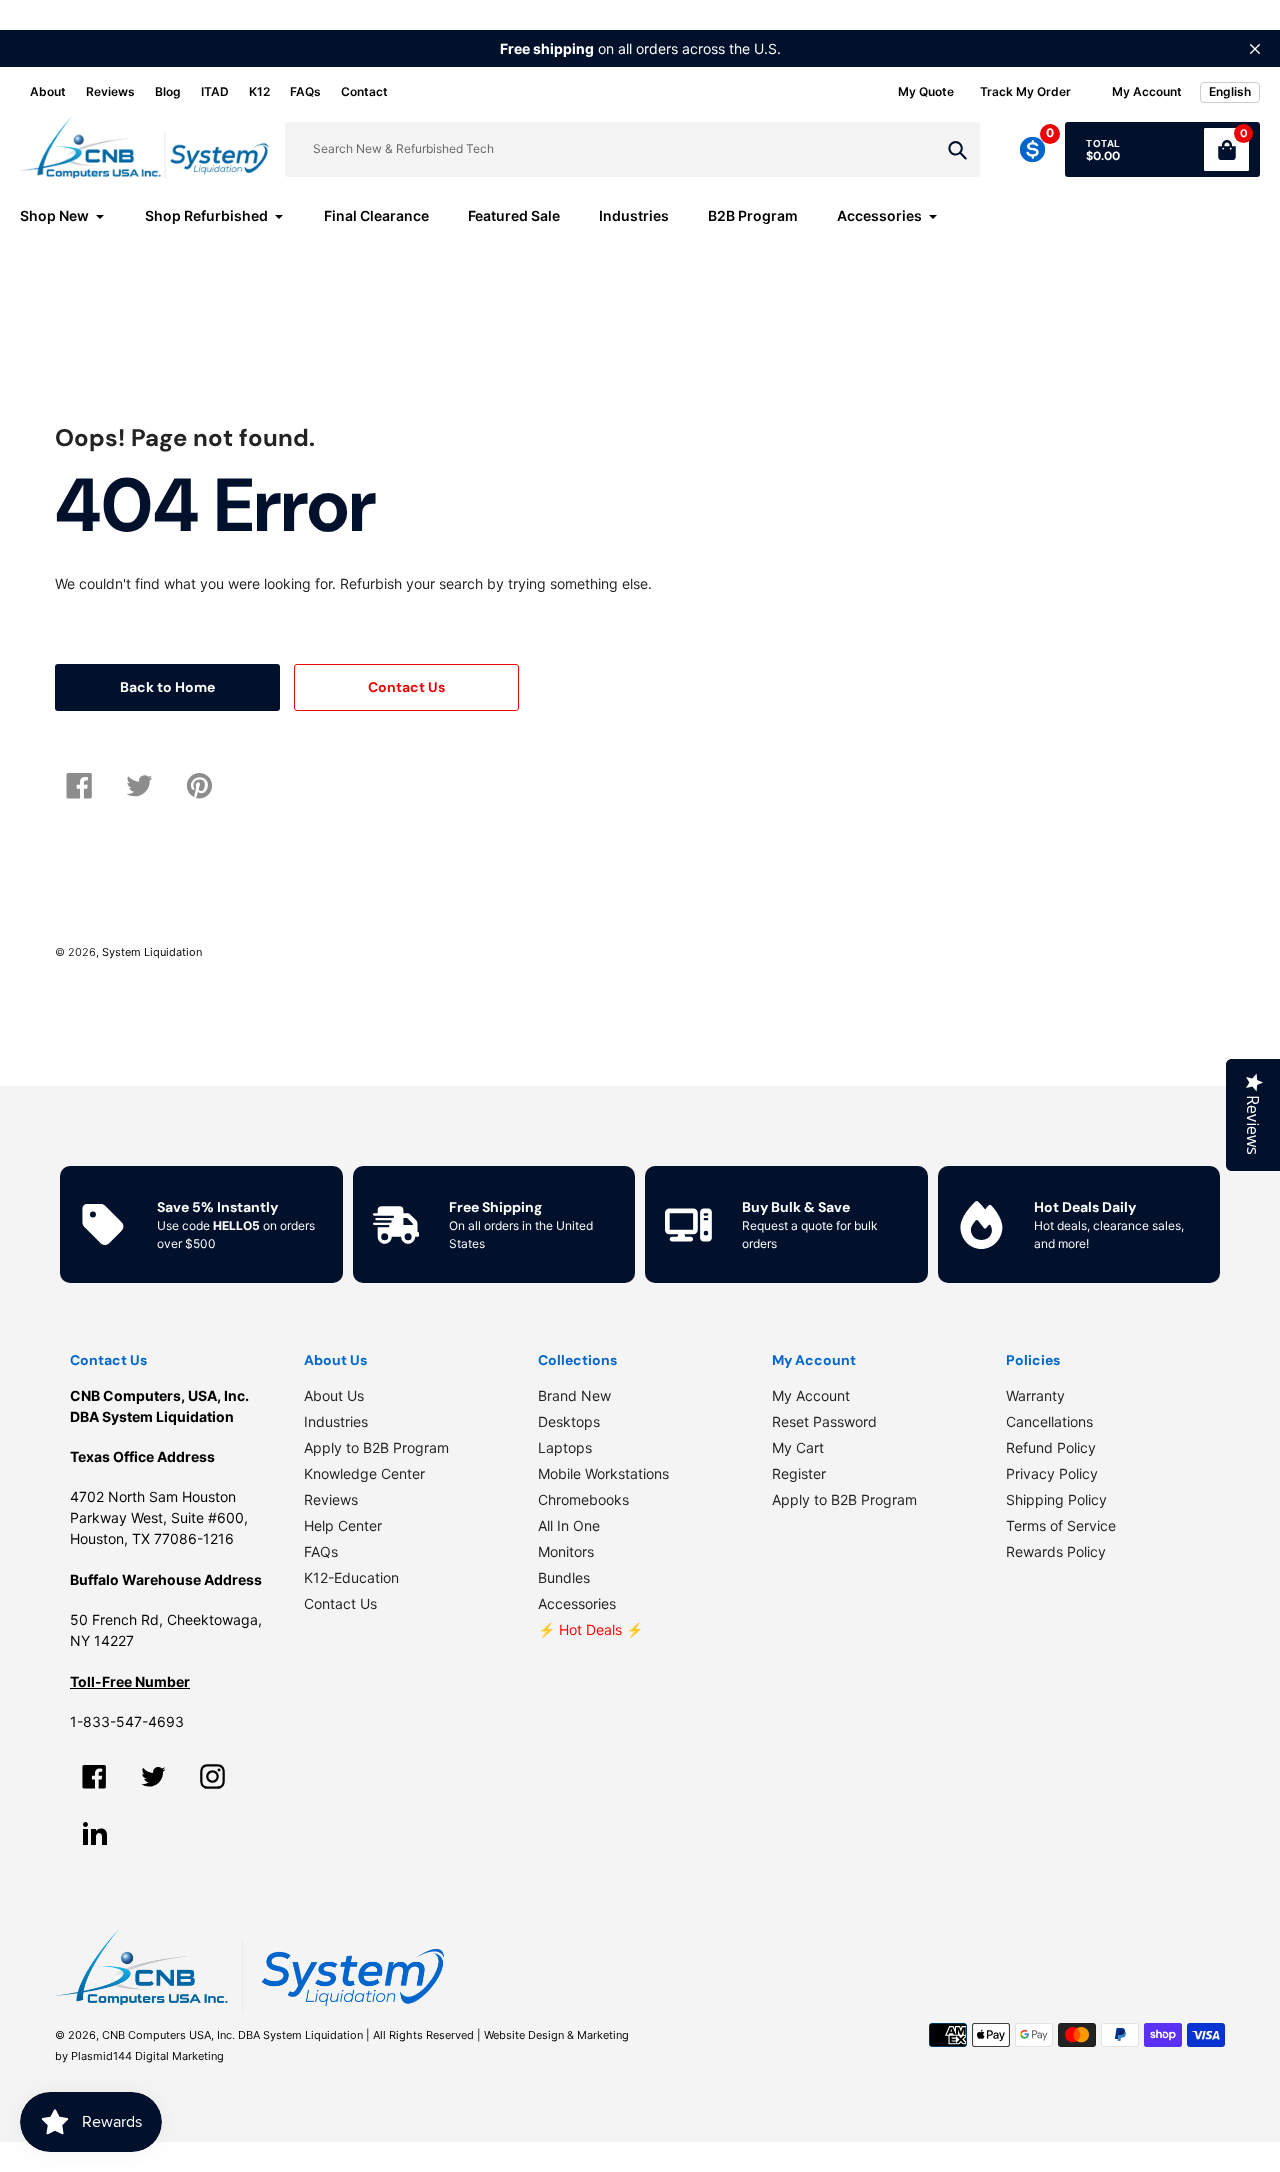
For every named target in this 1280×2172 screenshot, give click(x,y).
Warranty (1035, 1395)
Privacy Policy (1052, 1473)
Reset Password (824, 1421)
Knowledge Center (364, 1473)
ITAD (215, 91)
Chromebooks (583, 1499)
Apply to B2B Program (376, 1447)
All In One (569, 1525)
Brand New (574, 1395)
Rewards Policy (1056, 1551)
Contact (364, 91)
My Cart (798, 1447)
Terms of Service (1061, 1525)
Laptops (565, 1447)
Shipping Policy (1056, 1499)
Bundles (564, 1577)
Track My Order (1025, 91)
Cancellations (1049, 1421)
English (1230, 91)
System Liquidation (152, 952)
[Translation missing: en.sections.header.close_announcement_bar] (1255, 49)
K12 (259, 91)
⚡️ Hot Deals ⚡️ (590, 1629)
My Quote (926, 91)
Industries (336, 1421)
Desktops (569, 1421)
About (48, 91)
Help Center (343, 1525)
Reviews (110, 91)
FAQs (305, 91)
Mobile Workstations (603, 1473)
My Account (811, 1395)
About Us (334, 1395)
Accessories (577, 1603)
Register (799, 1473)
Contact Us (340, 1603)
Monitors (566, 1551)
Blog (168, 91)
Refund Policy (1051, 1447)
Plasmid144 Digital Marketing (147, 2056)
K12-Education (351, 1577)
